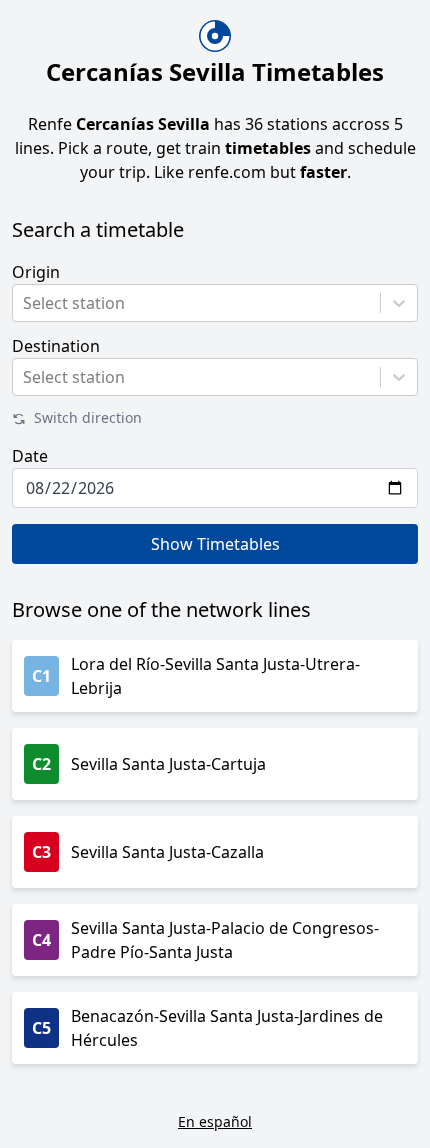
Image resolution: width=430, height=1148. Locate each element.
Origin (36, 272)
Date (30, 456)
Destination (56, 346)
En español (215, 1121)
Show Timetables (215, 544)
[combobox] (25, 303)
